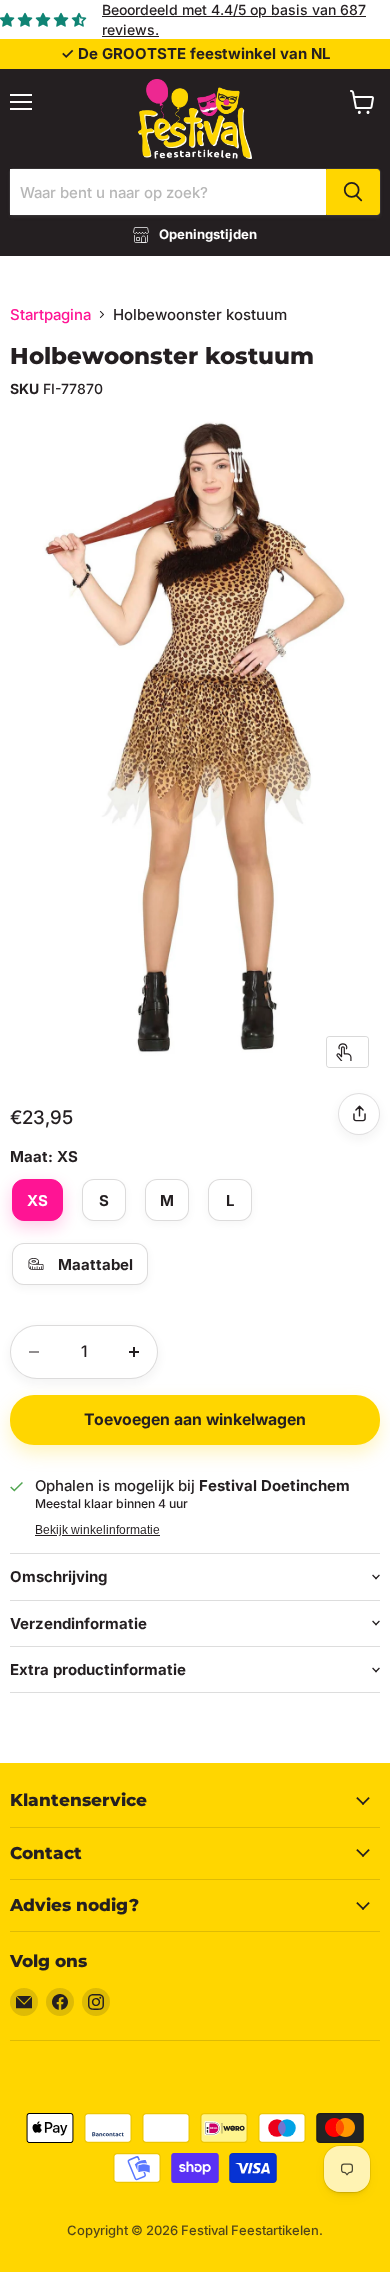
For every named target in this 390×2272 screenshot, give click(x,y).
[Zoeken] (353, 192)
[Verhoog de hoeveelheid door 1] (134, 1352)
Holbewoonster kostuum (162, 356)
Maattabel (95, 1264)
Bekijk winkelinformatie (97, 1530)
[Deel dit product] (359, 1114)
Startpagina (50, 314)
